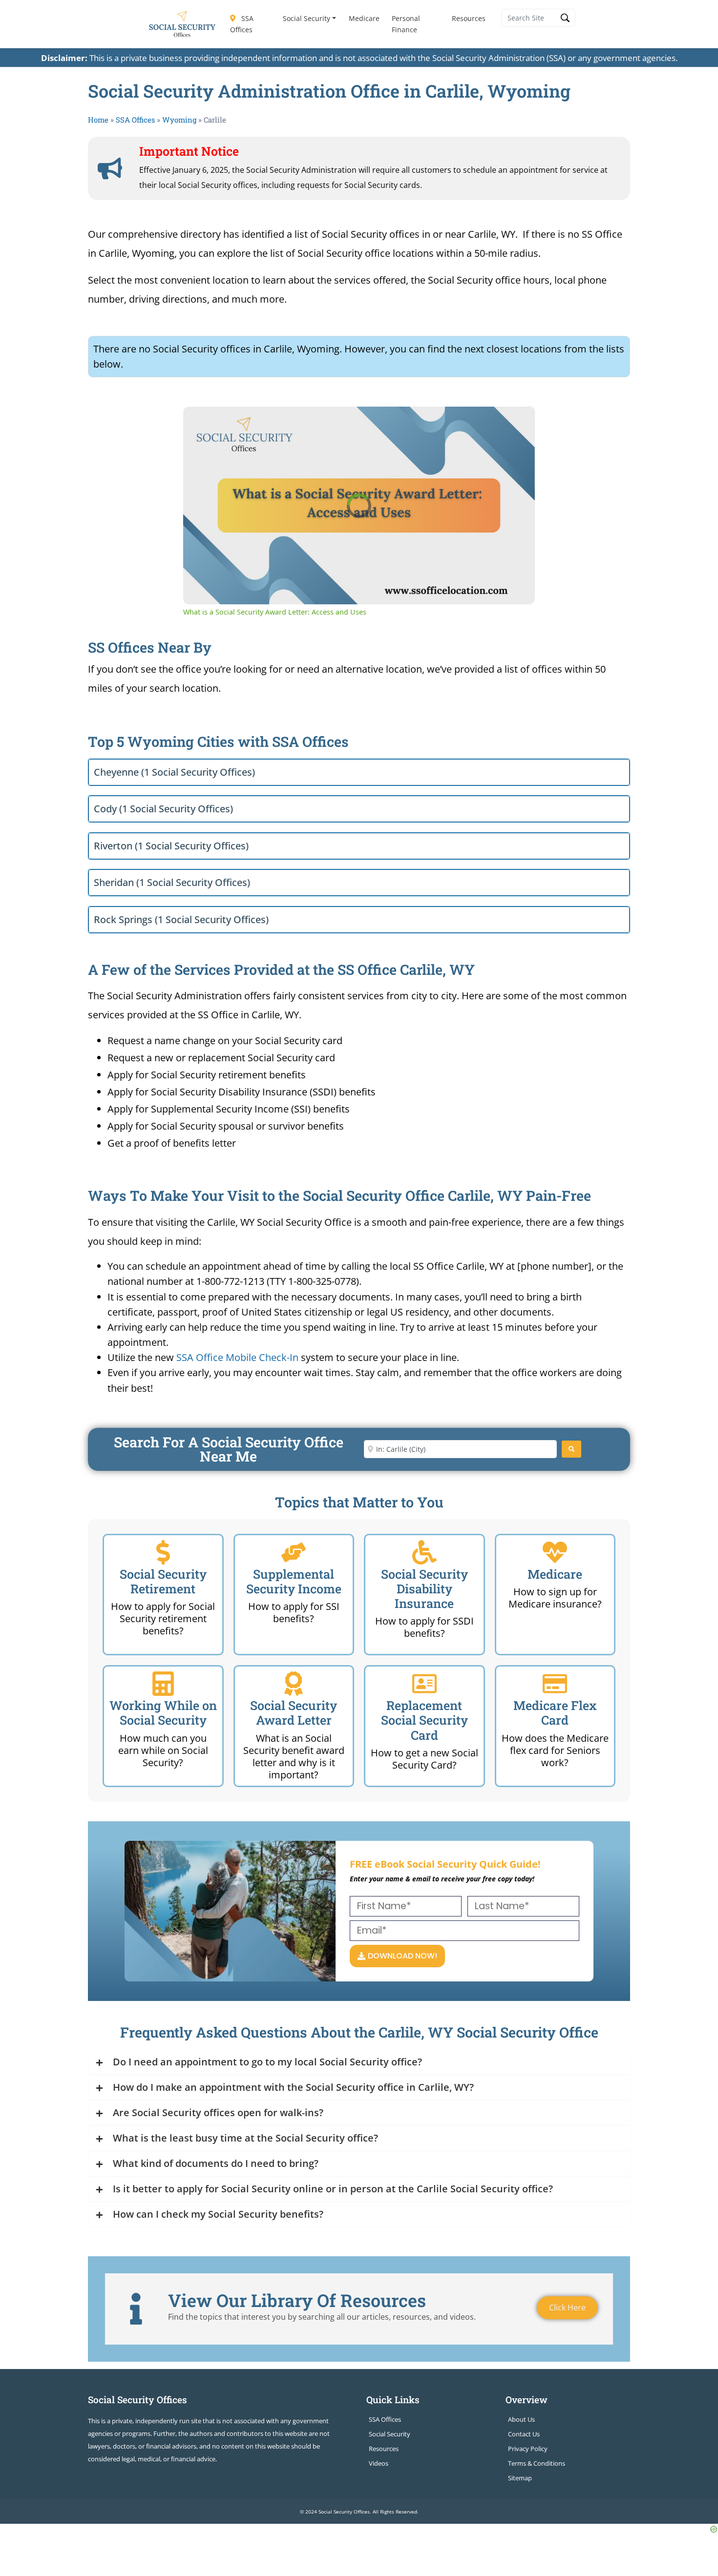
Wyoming (179, 120)
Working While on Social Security (163, 1713)
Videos (379, 2463)
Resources (469, 18)
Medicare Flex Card (555, 1713)
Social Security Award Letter (294, 1713)
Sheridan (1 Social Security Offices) (172, 882)
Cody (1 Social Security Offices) (163, 809)
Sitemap (520, 2478)
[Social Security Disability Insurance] (424, 1552)
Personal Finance (406, 24)
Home (98, 120)
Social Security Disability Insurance (424, 1589)
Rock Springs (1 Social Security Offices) (181, 919)
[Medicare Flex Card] (555, 1684)
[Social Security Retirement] (163, 1552)
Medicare (364, 18)
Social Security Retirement (163, 1581)
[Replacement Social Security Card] (424, 1684)
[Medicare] (555, 1552)
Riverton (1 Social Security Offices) (171, 846)
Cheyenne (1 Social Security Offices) (174, 772)
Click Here (567, 2308)
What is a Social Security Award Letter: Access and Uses (329, 422)
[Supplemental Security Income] (294, 1552)
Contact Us (524, 2434)
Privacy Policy (528, 2449)
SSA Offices (242, 24)
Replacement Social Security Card (424, 1720)
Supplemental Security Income (294, 1581)
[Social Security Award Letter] (294, 1684)
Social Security (306, 18)
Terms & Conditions (537, 2463)
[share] (515, 418)
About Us (521, 2419)
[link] (199, 422)
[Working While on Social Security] (163, 1684)
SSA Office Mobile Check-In (237, 1357)
